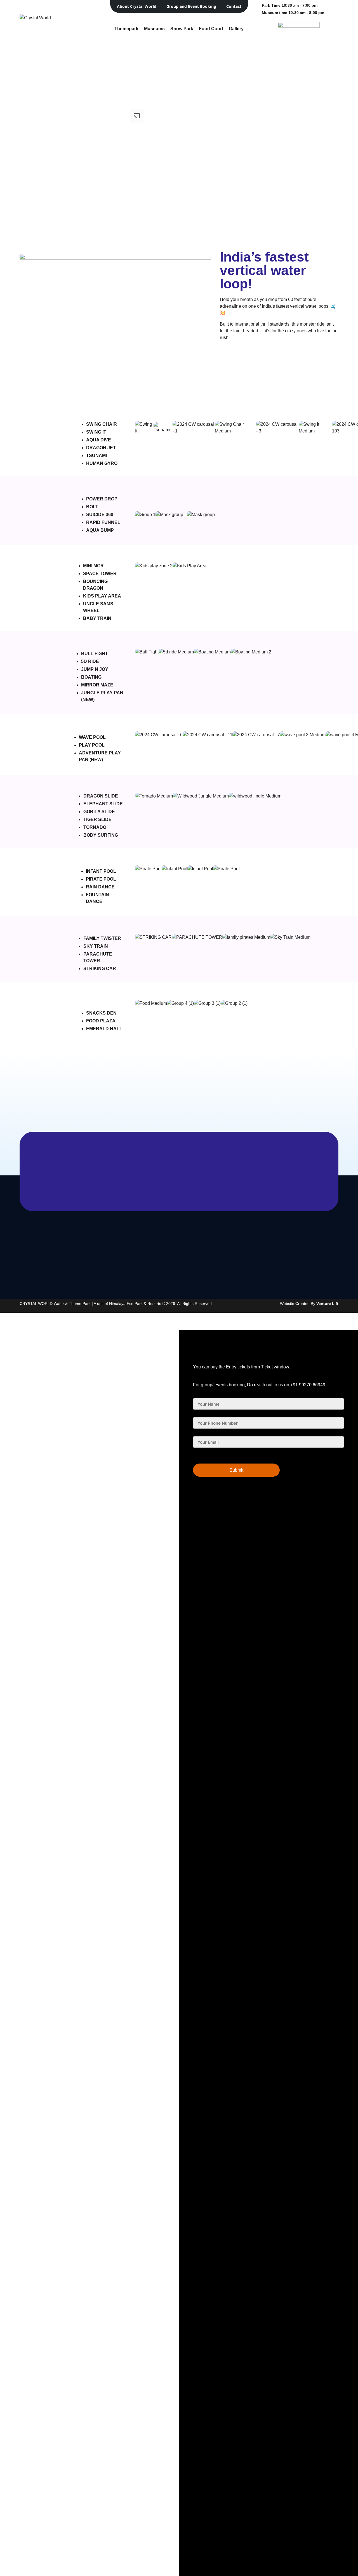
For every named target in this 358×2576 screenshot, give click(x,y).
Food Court (211, 29)
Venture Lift (327, 1304)
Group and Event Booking (191, 6)
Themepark (126, 29)
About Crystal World (137, 6)
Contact (234, 6)
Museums (154, 29)
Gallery (236, 29)
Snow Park (182, 29)
